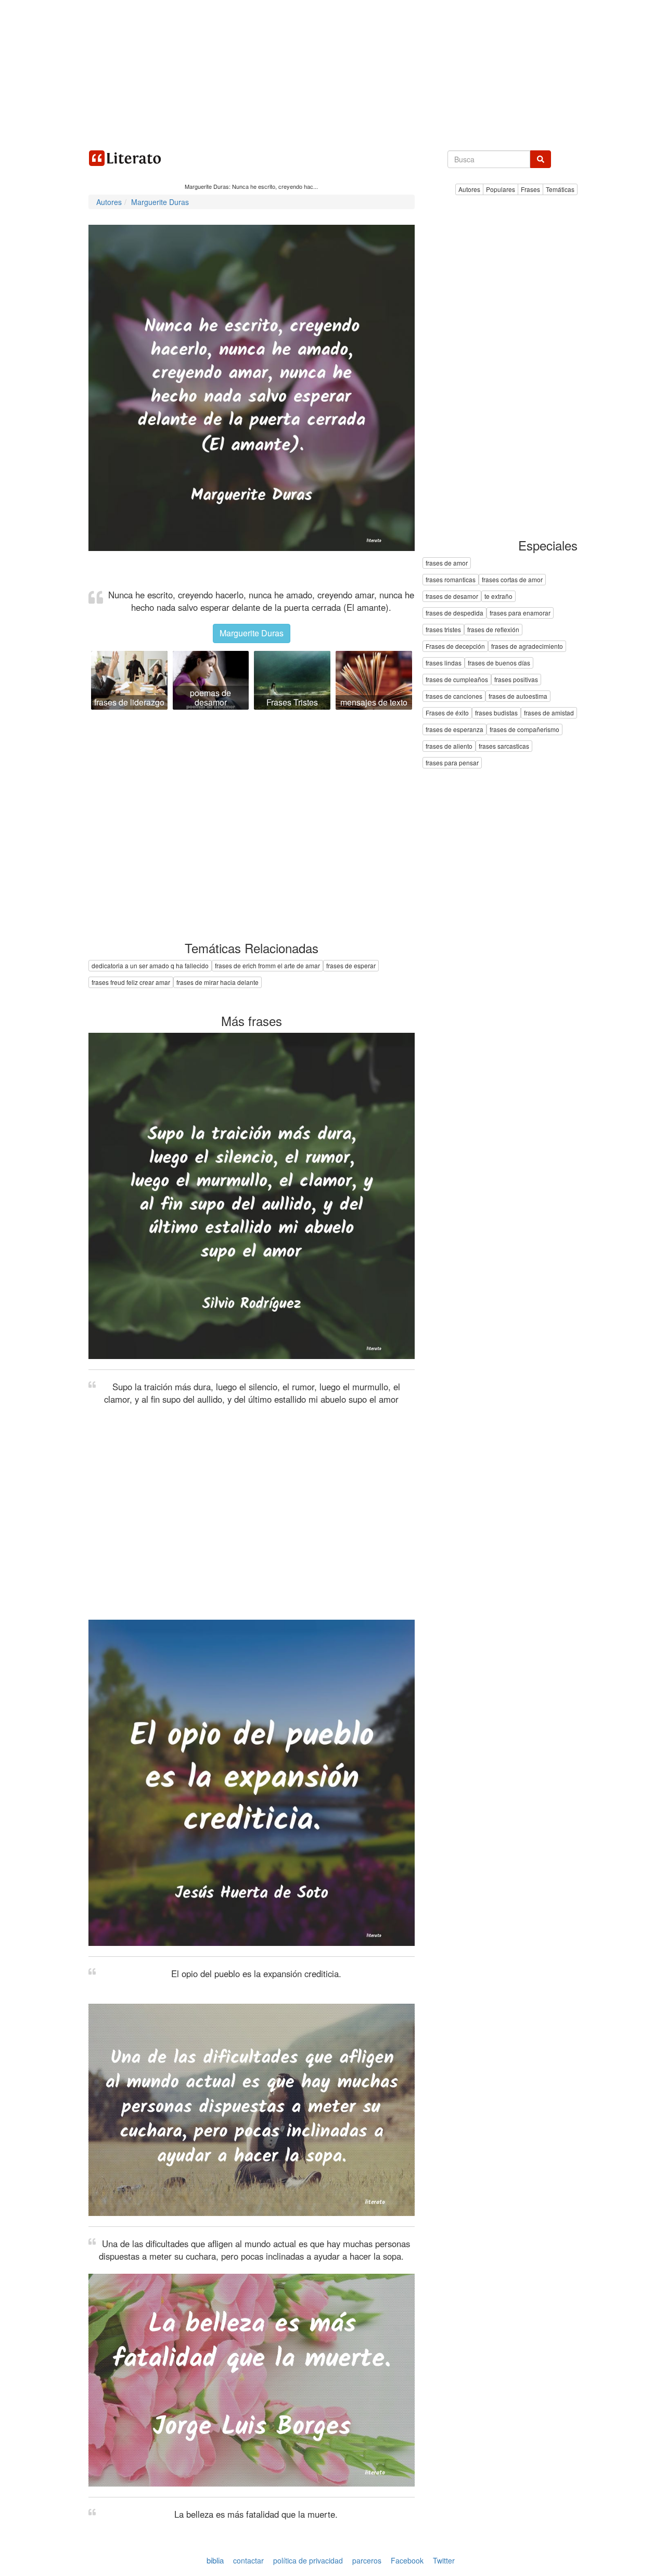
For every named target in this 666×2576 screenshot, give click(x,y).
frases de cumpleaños (457, 680)
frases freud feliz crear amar (131, 982)
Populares (501, 189)
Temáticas (560, 189)
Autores (469, 189)
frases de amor (447, 563)
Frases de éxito (447, 713)
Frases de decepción (455, 646)
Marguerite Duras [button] (252, 633)
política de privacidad (308, 2560)
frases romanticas (451, 580)
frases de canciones (454, 696)
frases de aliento (449, 746)
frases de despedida (454, 613)
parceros (367, 2560)
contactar (248, 2560)
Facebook (407, 2560)
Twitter (444, 2560)
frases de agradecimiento (527, 646)
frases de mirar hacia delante (217, 982)
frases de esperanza (454, 730)
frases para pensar (452, 763)
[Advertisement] (333, 73)
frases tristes (443, 630)
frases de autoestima (518, 696)
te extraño (498, 597)
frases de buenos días (499, 663)
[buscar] (541, 159)
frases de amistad (549, 713)
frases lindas (444, 663)
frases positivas (516, 680)
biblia (215, 2560)
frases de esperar (351, 965)
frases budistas (496, 713)
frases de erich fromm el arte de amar (267, 965)
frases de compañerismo (524, 730)
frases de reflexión (493, 630)
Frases (530, 189)
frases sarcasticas (504, 746)
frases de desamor (452, 597)
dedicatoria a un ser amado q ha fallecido (150, 965)
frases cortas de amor (512, 580)
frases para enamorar (520, 613)
